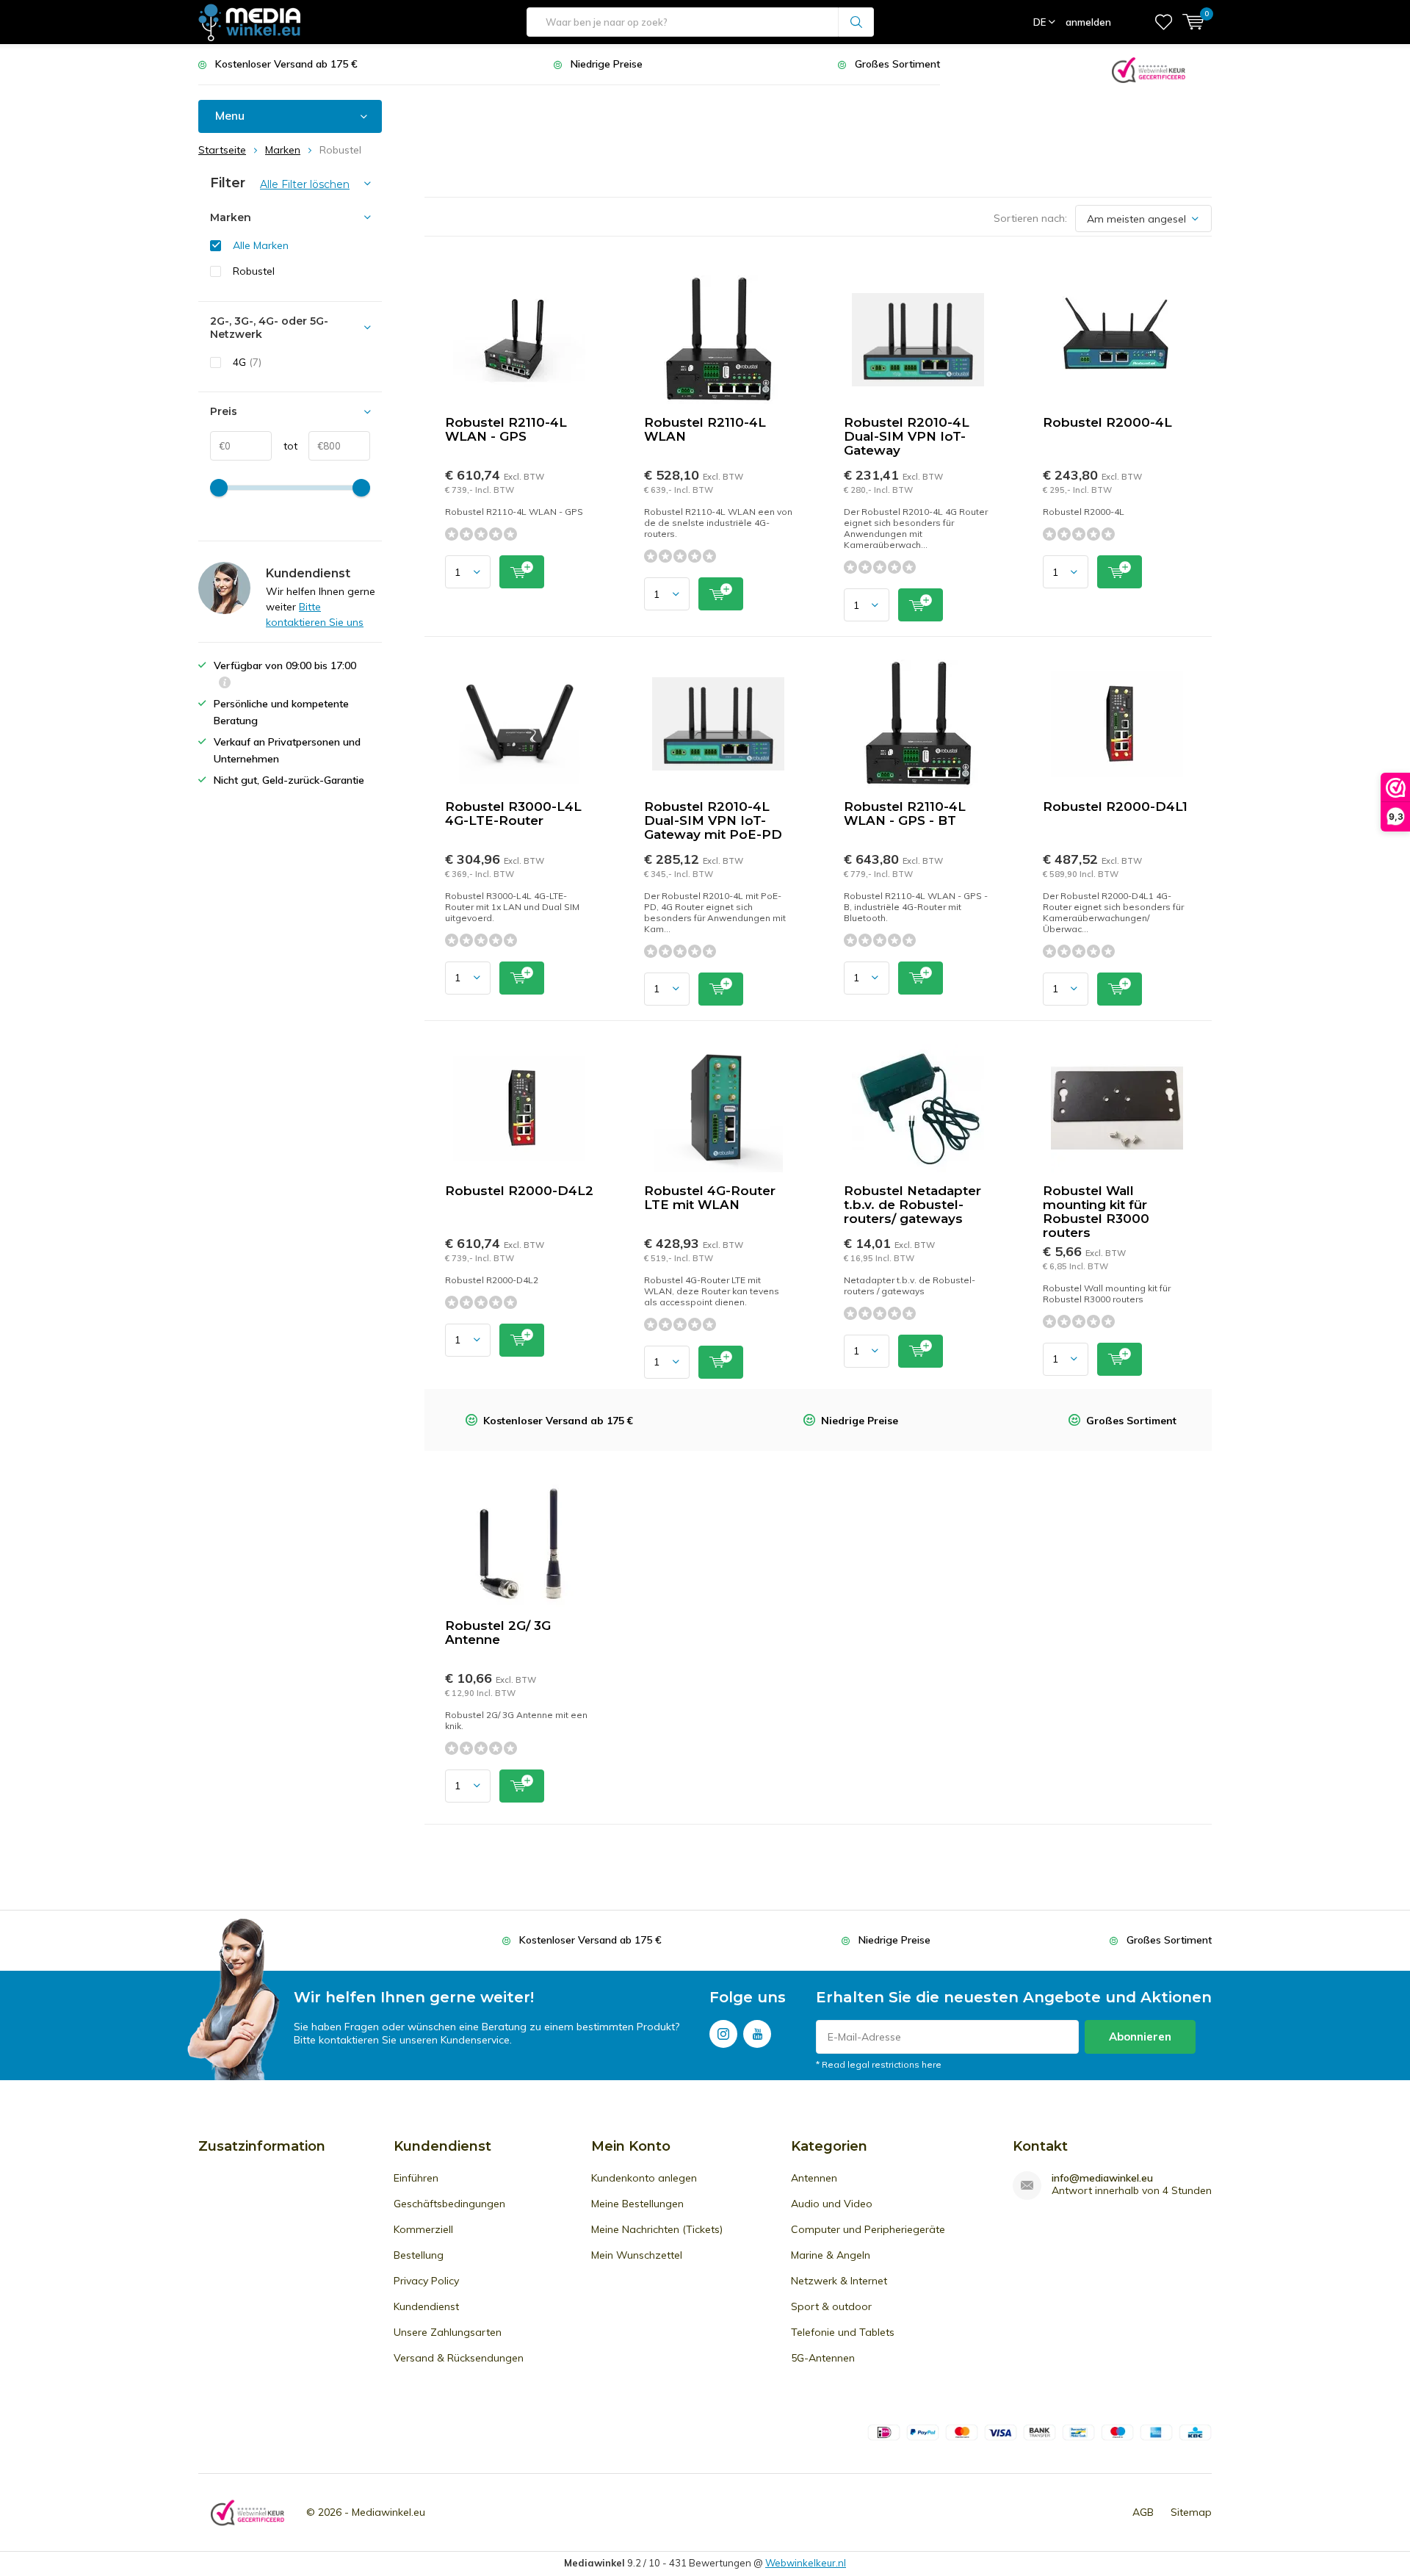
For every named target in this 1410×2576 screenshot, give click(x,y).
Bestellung (419, 2255)
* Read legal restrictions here (879, 2064)
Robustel (254, 271)
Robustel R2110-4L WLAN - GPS (506, 429)
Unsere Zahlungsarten (448, 2332)
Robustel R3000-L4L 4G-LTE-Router (513, 813)
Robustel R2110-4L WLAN (705, 429)
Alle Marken (261, 245)
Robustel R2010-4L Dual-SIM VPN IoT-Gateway (907, 436)
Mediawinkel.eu (388, 2512)
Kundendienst (426, 2306)
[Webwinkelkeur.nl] (1149, 69)
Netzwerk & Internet (839, 2281)
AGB (1143, 2512)
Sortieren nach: (1030, 218)
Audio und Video (832, 2204)
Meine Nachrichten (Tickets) (657, 2229)
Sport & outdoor (831, 2306)
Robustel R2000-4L (1107, 422)
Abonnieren (1140, 2036)
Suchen (856, 22)
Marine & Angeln (831, 2255)
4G (247, 362)
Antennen (814, 2178)
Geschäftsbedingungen (449, 2204)
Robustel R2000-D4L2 (519, 1191)
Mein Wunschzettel (637, 2255)
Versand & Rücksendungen (459, 2358)
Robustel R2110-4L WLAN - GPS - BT (905, 813)
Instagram (723, 2034)
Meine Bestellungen (637, 2204)
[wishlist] (1164, 22)
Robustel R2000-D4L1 (1115, 807)
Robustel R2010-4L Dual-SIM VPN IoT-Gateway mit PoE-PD (713, 820)
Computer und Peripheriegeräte (868, 2229)
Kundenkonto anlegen (644, 2178)
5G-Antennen (823, 2358)
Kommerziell (423, 2229)
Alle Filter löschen (305, 184)
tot (285, 446)
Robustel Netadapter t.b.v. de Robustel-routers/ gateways (912, 1205)
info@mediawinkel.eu (1102, 2178)
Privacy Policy (426, 2281)
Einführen (416, 2178)
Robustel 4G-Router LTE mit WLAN (710, 1198)
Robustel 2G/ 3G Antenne (498, 1632)
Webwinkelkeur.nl (806, 2563)
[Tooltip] (225, 684)
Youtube (757, 2034)
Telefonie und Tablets (843, 2332)
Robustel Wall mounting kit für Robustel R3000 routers (1096, 1212)
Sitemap (1191, 2512)
